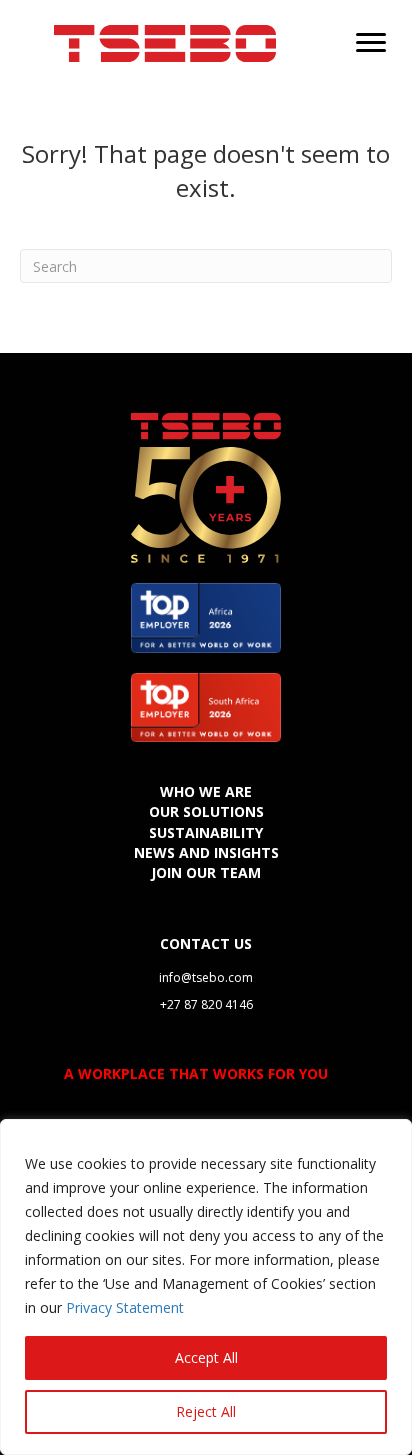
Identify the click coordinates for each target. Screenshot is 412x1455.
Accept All (206, 1357)
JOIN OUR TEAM (206, 872)
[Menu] (371, 43)
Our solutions (206, 811)
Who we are (206, 791)
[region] (206, 1287)
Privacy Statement (125, 1307)
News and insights (206, 852)
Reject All (206, 1411)
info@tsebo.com (206, 977)
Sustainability (206, 832)
